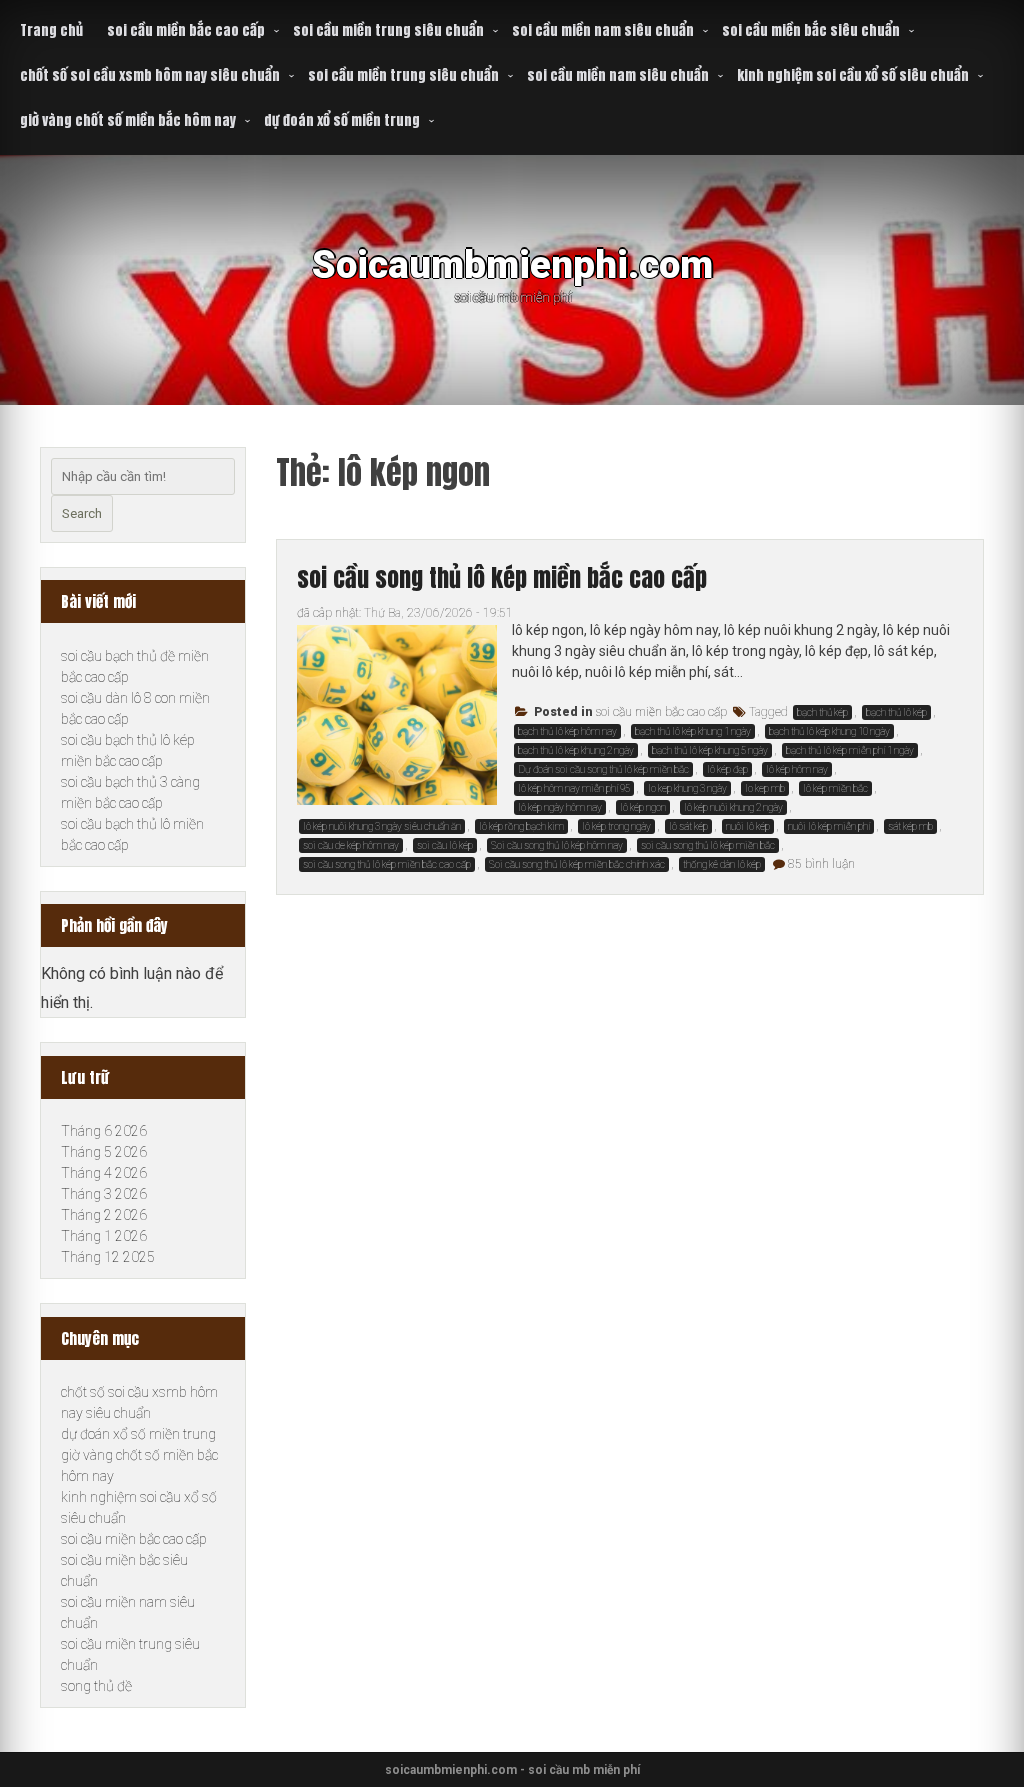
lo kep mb (765, 788)
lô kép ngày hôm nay (560, 807)
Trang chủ (51, 30)
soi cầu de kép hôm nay (351, 845)
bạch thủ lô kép (896, 712)
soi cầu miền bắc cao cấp (186, 30)
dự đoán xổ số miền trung (342, 120)
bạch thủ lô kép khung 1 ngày (693, 731)
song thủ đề (96, 1686)
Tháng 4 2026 (104, 1173)
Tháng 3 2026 (104, 1194)
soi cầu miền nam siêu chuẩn (603, 30)
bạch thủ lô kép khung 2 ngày (576, 750)
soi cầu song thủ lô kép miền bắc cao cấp (502, 578)
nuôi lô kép (748, 826)
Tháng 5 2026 (104, 1152)
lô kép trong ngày (616, 826)
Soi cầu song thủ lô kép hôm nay (557, 845)
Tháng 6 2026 (104, 1131)
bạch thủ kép (822, 712)
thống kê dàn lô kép (722, 864)
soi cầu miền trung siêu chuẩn (388, 30)
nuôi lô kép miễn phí (829, 826)
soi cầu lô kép (445, 845)
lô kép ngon (643, 807)
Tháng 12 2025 (108, 1257)
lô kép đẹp (727, 769)
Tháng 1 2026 (104, 1236)
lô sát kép (688, 826)
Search (82, 513)
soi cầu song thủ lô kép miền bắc (708, 845)
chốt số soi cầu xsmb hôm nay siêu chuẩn (150, 75)
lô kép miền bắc (835, 788)
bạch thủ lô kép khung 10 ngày (829, 731)
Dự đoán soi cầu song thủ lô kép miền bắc (603, 769)
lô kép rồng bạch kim (521, 826)
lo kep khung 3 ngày (687, 788)
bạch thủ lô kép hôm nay (567, 731)
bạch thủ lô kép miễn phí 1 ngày (850, 750)
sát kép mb (910, 826)
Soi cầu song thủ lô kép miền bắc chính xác (577, 864)
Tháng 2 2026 (104, 1215)
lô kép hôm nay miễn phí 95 (574, 788)
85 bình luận (821, 864)
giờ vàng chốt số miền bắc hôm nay (128, 120)
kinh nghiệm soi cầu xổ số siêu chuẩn (853, 75)
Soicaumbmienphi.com (512, 264)
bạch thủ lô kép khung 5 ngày (710, 750)
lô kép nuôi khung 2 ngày (733, 807)
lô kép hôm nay (797, 769)
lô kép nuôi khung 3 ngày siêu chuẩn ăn (382, 826)
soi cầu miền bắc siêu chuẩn (811, 30)
